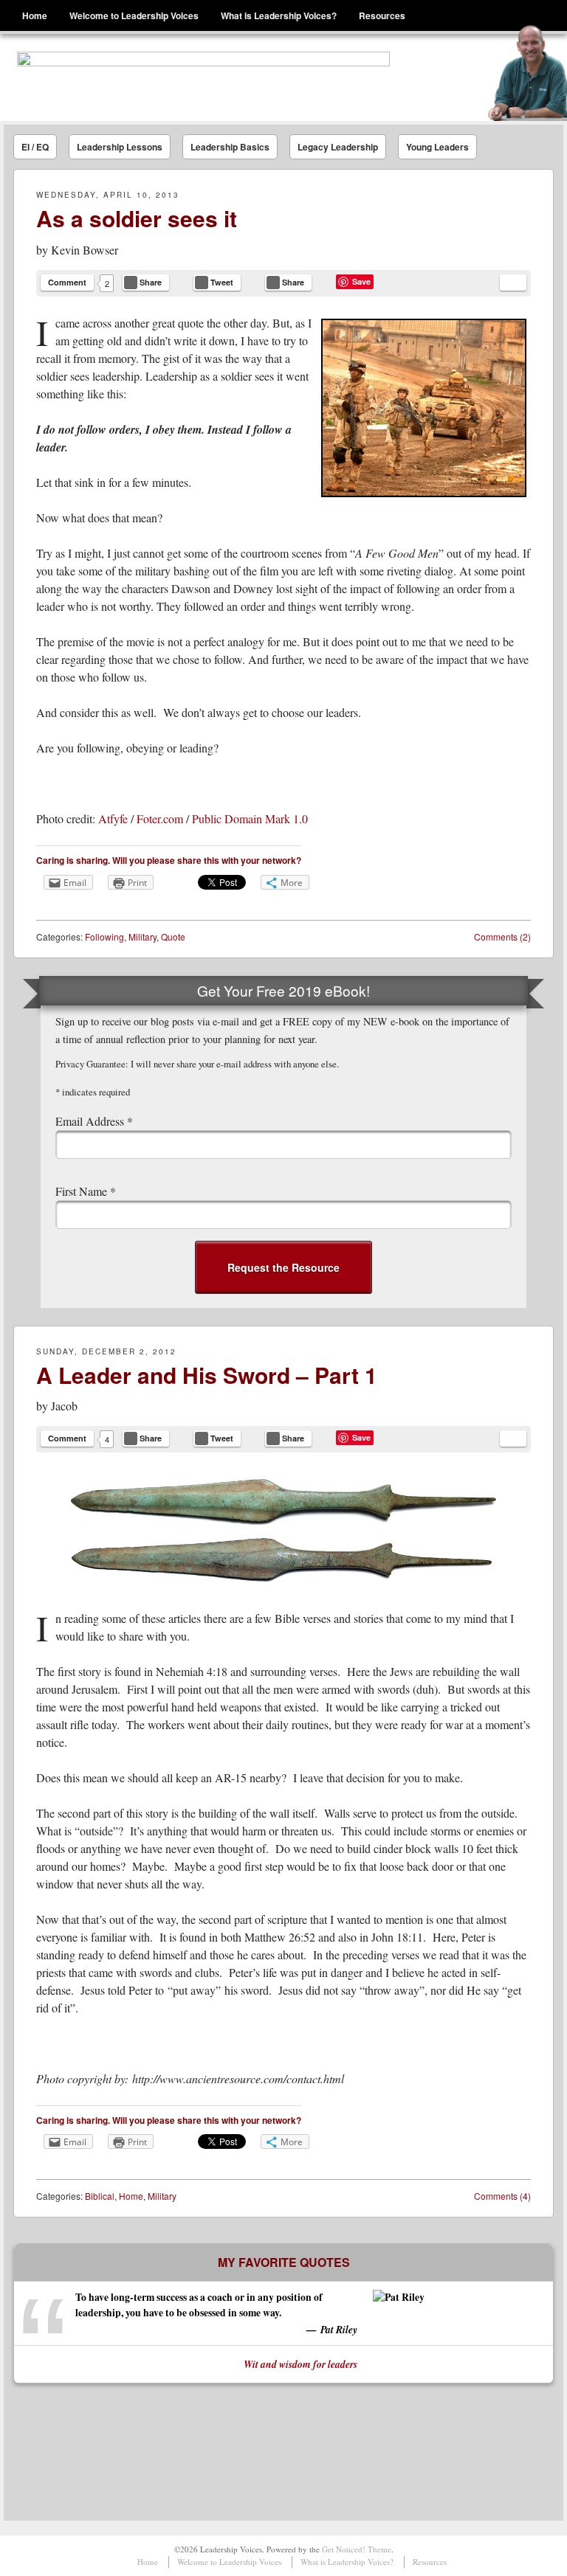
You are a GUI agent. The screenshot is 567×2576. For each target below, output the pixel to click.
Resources (382, 15)
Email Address (94, 1121)
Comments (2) (502, 936)
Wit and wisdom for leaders (300, 2364)
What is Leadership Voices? (279, 15)
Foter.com (160, 818)
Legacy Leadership (338, 147)
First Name (86, 1191)
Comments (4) (502, 2196)
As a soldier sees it (137, 218)
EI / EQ (35, 147)
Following (104, 936)
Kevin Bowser (85, 250)
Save (361, 281)
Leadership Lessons (120, 147)
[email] (513, 283)
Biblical (100, 2196)
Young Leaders (437, 147)
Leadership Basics (230, 147)
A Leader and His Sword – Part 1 (207, 1375)
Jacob (64, 1406)
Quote (173, 936)
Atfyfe (113, 818)
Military (142, 936)
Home (35, 15)
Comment (67, 282)
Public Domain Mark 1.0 (250, 818)
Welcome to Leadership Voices (134, 15)
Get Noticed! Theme (357, 2549)
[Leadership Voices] (203, 77)
